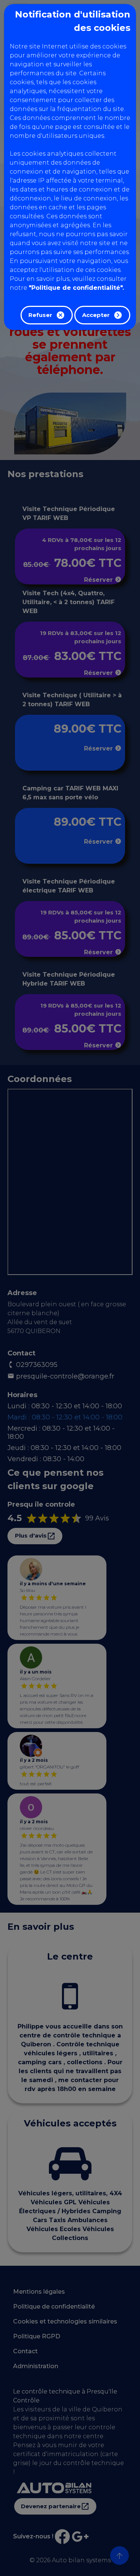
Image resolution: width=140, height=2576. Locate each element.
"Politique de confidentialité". (76, 288)
